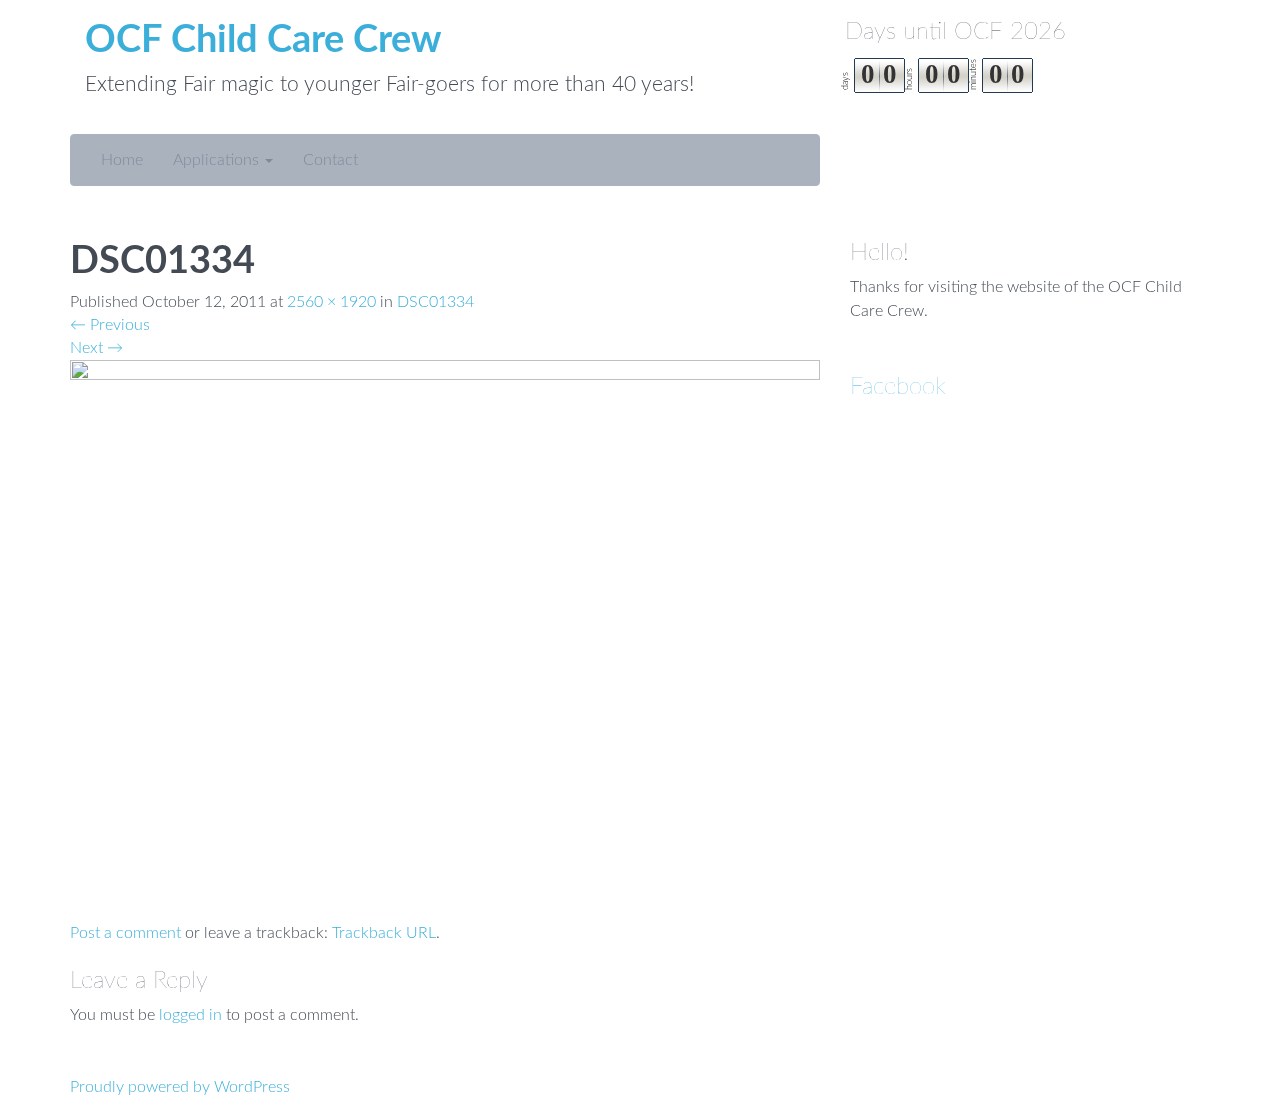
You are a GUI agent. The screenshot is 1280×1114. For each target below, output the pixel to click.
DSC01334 (435, 302)
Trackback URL (384, 933)
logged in (190, 1015)
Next (96, 348)
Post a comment (125, 933)
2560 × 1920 (331, 302)
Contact (330, 160)
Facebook (898, 387)
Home (122, 160)
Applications (218, 160)
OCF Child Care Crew (263, 40)
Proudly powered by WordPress (180, 1087)
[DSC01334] (445, 640)
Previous (110, 325)
